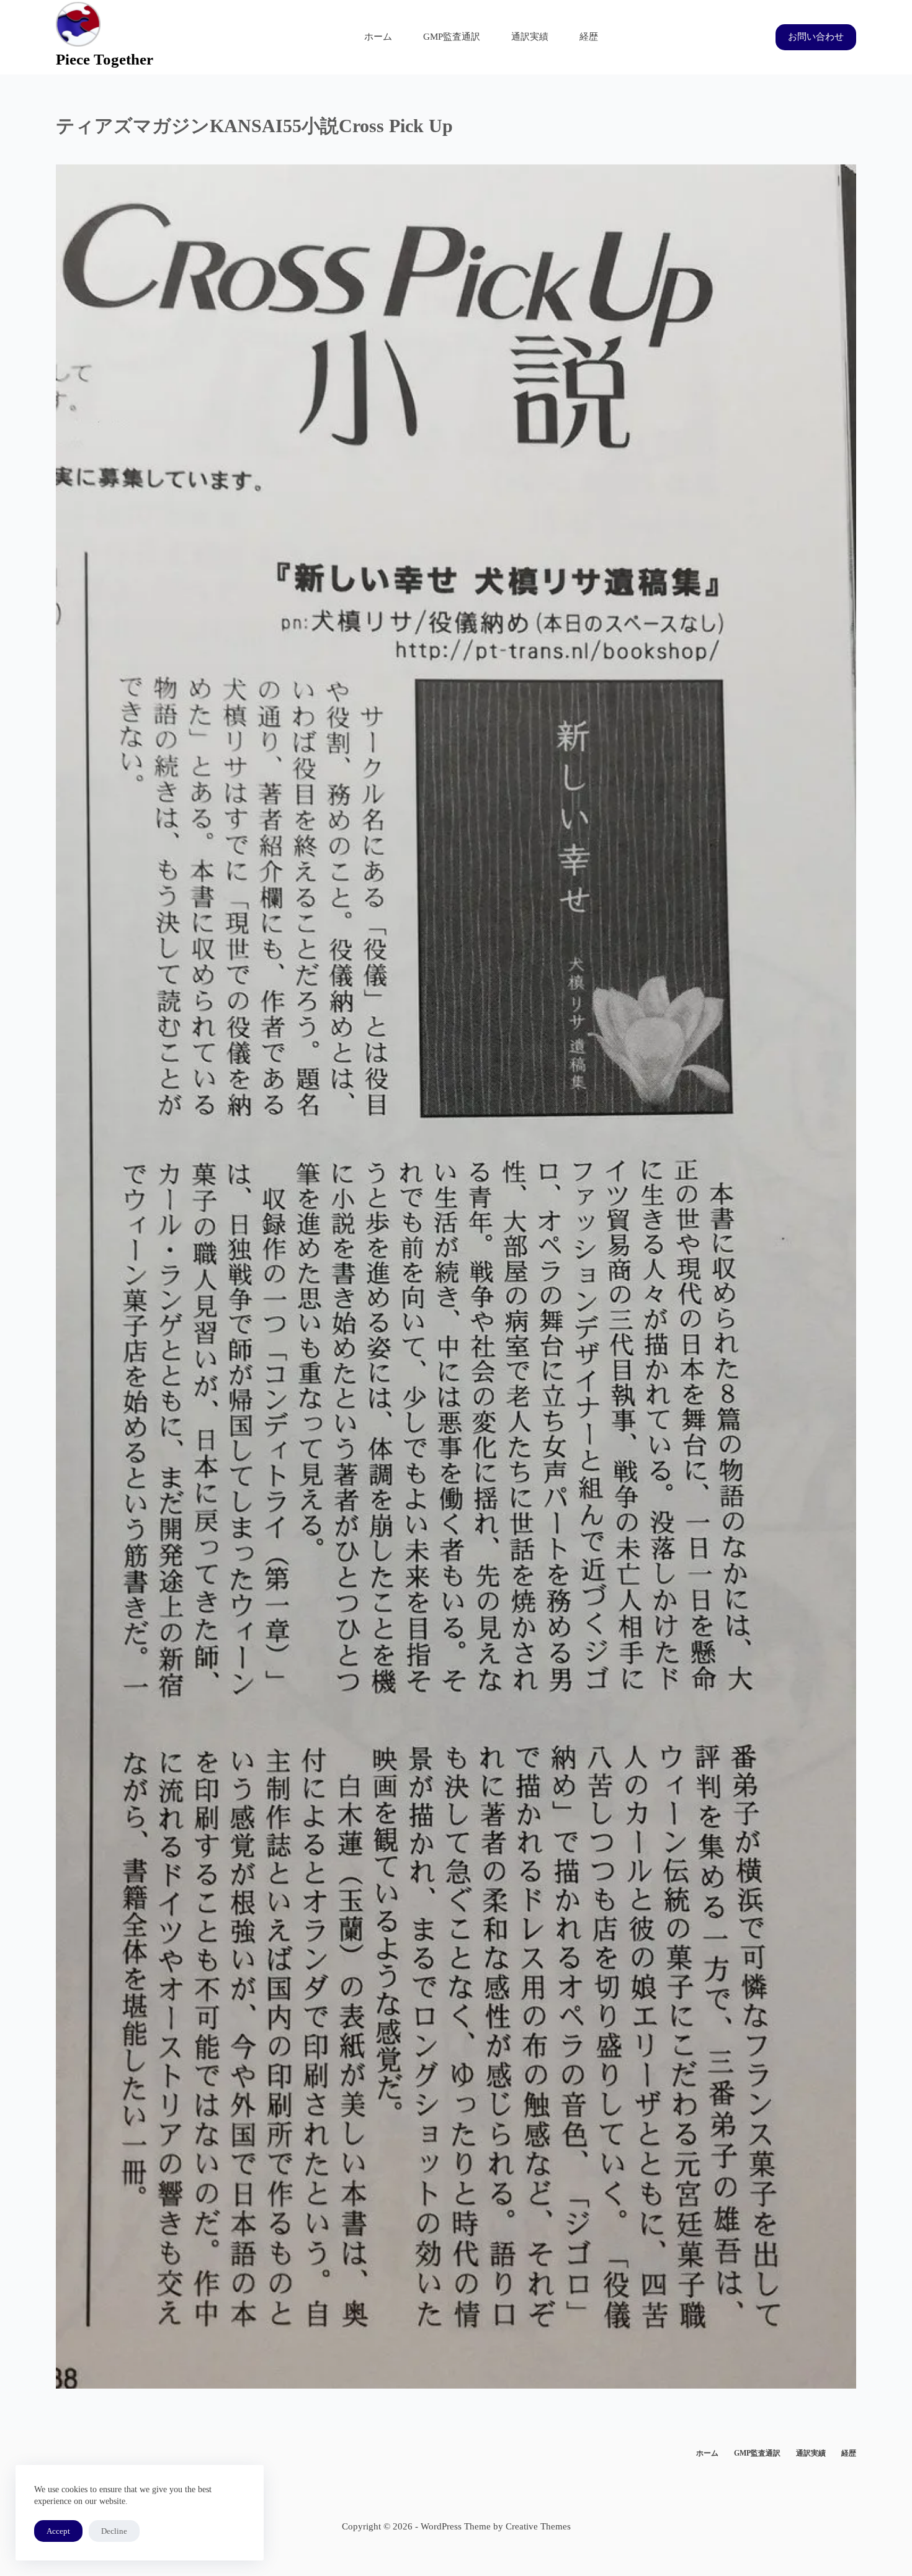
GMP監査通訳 (452, 37)
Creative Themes (538, 2526)
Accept (58, 2531)
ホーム (378, 37)
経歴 (589, 37)
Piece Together (105, 59)
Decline (114, 2531)
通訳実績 (530, 37)
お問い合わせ (816, 37)
